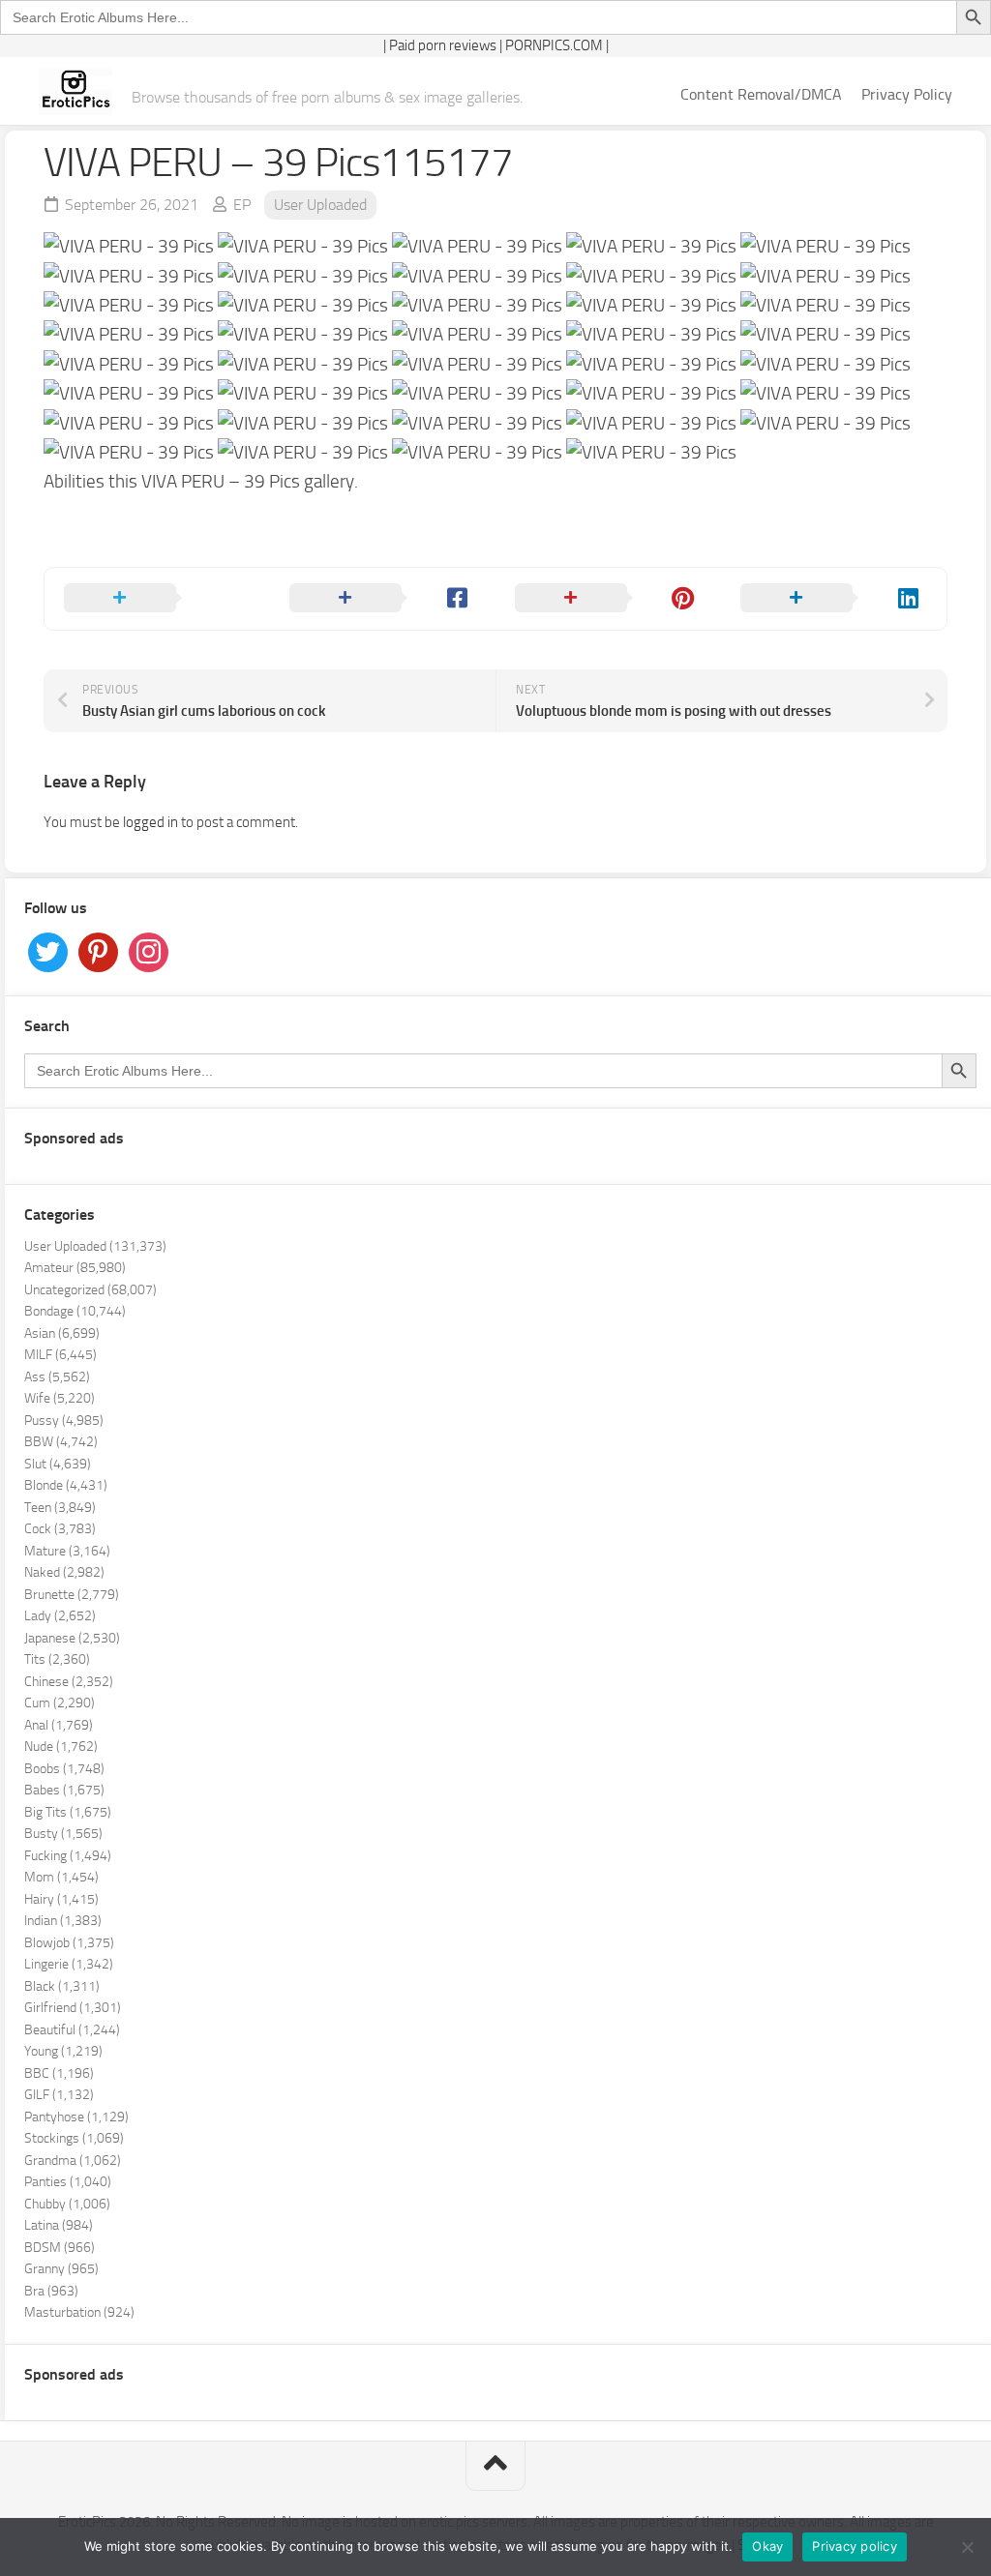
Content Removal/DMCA (761, 94)
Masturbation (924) (79, 2312)
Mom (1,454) (61, 1877)
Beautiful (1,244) (72, 2030)
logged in (150, 822)
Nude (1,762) (61, 1747)
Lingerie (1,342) (69, 1964)
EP (242, 205)
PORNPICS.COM (554, 45)
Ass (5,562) (57, 1377)
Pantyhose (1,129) (76, 2117)
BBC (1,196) (59, 2073)
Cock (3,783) (60, 1529)
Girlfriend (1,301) (73, 2008)
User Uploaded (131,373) (95, 1246)
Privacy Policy (907, 94)
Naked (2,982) (64, 1572)
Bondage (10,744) (75, 1311)
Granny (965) (61, 2269)
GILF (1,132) (59, 2095)
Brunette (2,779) (72, 1595)
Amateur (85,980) (75, 1268)
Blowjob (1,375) (69, 1943)
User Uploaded (320, 205)
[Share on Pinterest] (608, 599)
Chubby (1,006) (67, 2204)
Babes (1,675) (64, 1790)
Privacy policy (855, 2546)
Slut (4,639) (58, 1464)
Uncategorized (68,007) (90, 1290)
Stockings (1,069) (74, 2138)
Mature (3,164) (67, 1551)
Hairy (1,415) (61, 1899)
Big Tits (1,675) (68, 1812)
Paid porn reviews (443, 45)
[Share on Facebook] (383, 599)
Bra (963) (51, 2291)
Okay (767, 2546)
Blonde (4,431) (66, 1485)
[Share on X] (157, 599)
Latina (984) (59, 2225)
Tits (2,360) (57, 1659)
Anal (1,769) (59, 1725)
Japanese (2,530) (72, 1638)
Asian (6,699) (62, 1333)
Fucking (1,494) (68, 1856)
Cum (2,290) (60, 1703)
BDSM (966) (60, 2248)
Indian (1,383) (63, 1921)
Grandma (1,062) (73, 2161)
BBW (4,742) (61, 1442)
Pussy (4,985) (64, 1421)
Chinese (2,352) (69, 1682)
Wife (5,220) (60, 1398)
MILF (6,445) (60, 1355)
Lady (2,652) (60, 1616)
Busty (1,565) (63, 1834)
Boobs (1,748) (64, 1769)
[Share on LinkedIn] (834, 599)
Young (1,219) (63, 2051)
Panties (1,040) (68, 2182)
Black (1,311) (62, 1986)
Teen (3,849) (60, 1508)
